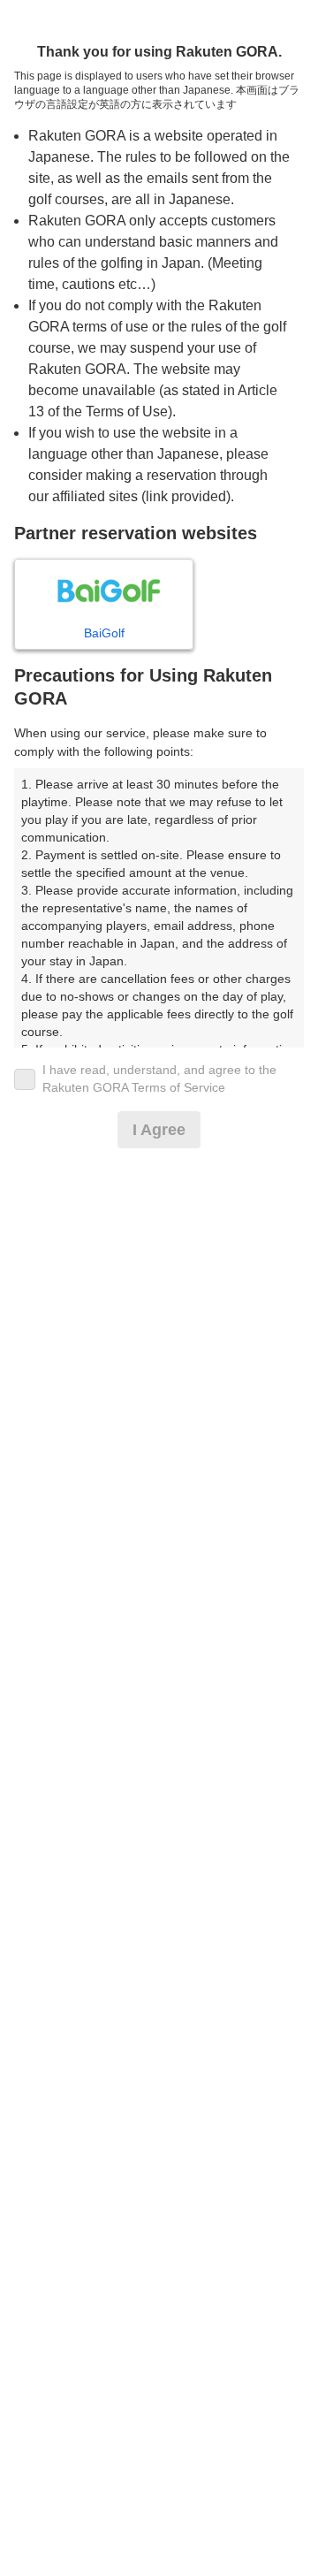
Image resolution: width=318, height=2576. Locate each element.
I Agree (159, 1130)
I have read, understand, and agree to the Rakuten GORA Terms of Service (159, 1078)
